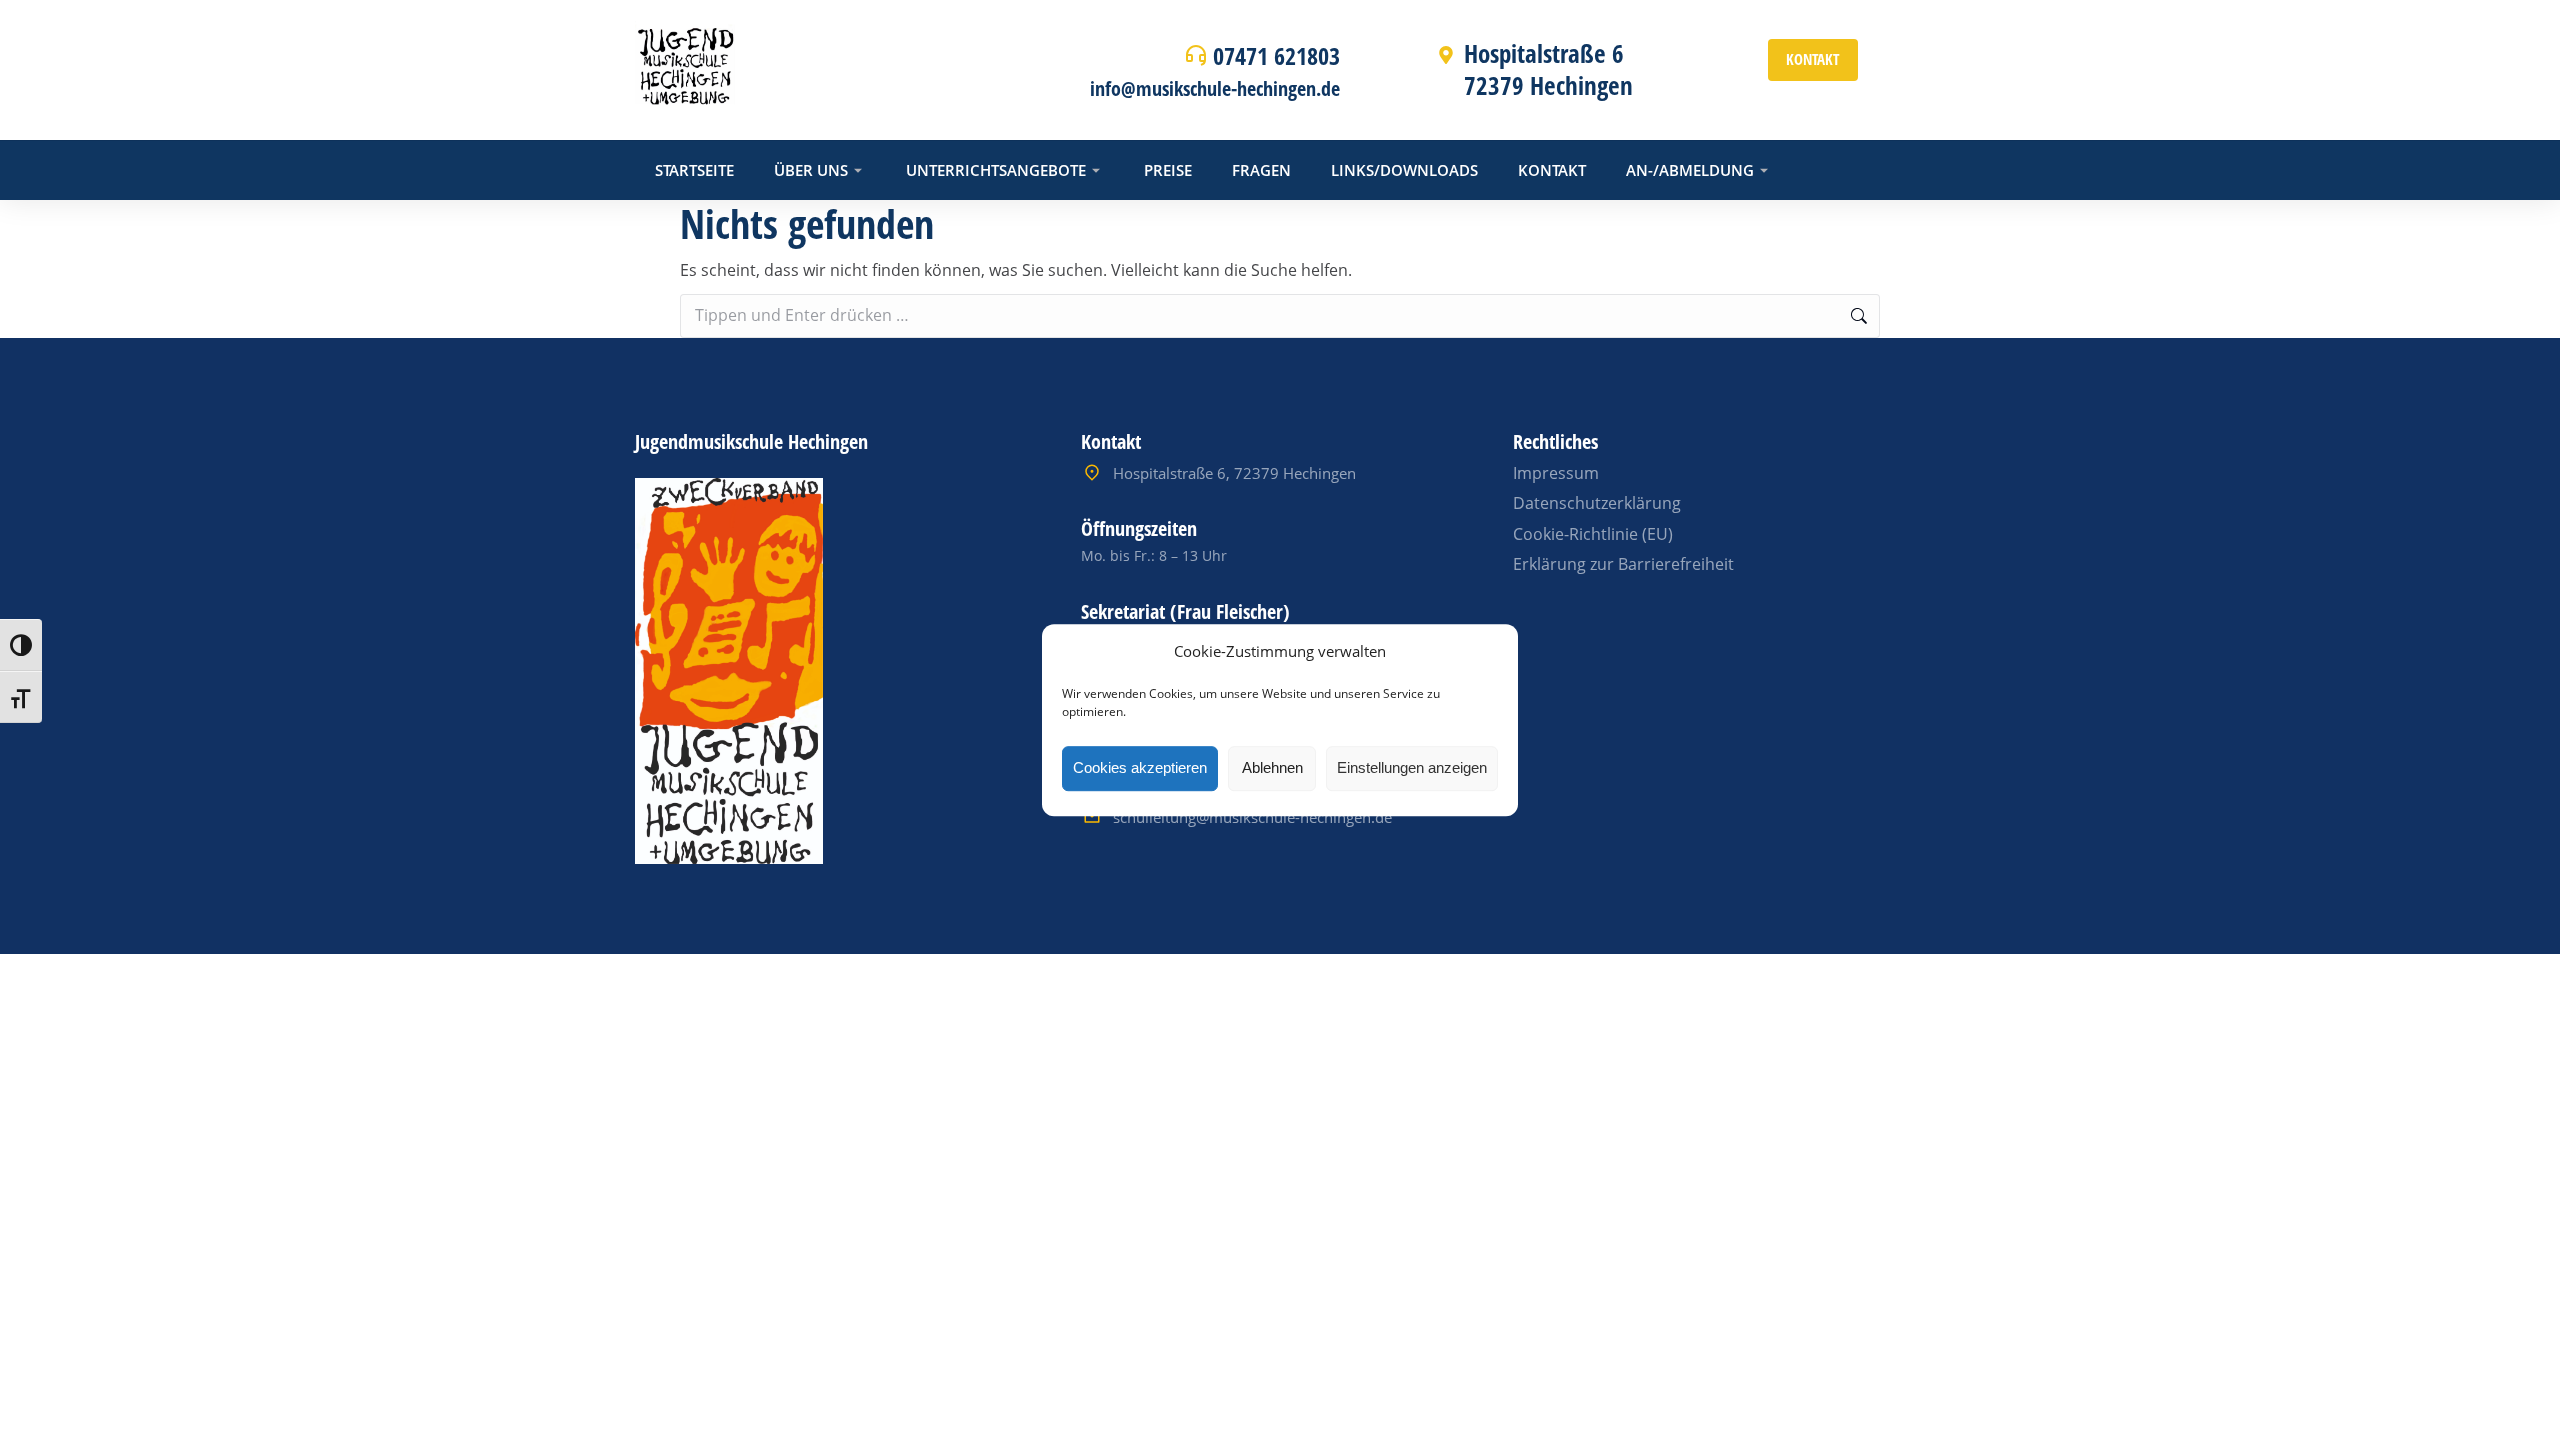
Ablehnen (1272, 767)
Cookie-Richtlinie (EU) (1593, 534)
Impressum (1556, 473)
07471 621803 (1276, 55)
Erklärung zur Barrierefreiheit (1623, 564)
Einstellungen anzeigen (1412, 767)
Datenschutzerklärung (1597, 503)
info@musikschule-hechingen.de (1215, 88)
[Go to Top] (2518, 1398)
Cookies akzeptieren (1140, 767)
